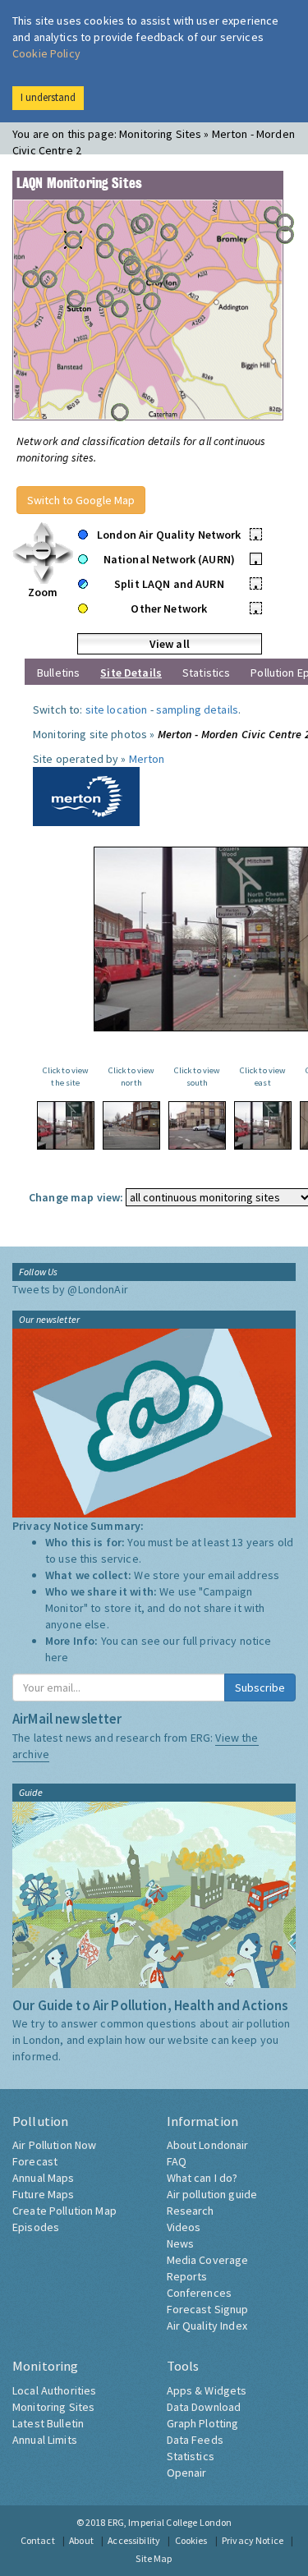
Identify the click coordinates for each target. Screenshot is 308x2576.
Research (191, 2211)
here (57, 1657)
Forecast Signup (208, 2309)
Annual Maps (44, 2178)
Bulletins (58, 673)
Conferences (200, 2293)
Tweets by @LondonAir (70, 1289)
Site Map (154, 2558)
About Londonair (208, 2145)
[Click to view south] (197, 1125)
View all (170, 644)
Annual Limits (45, 2440)
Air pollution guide (212, 2194)
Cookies (191, 2540)
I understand (48, 97)
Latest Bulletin (48, 2423)
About (81, 2540)
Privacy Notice (253, 2540)
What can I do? (202, 2178)
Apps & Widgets (207, 2390)
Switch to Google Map (81, 500)
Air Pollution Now (54, 2145)
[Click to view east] (263, 1125)
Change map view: (76, 1197)
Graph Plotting (203, 2423)
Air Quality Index (207, 2326)
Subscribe (260, 1687)
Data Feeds (195, 2440)
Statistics (206, 673)
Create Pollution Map (64, 2211)
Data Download (204, 2407)
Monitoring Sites (53, 2407)
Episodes (36, 2227)
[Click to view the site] (66, 1125)
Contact (38, 2540)
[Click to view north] (131, 1125)
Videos (184, 2227)
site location (117, 709)
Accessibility (134, 2540)
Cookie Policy (46, 53)
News (181, 2243)
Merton (147, 759)
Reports (187, 2276)
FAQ (177, 2161)
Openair (187, 2473)
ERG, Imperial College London (170, 2522)
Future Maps (44, 2194)
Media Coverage (208, 2260)
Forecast (35, 2161)
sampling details (197, 709)
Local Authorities (54, 2390)
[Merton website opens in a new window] (86, 795)
